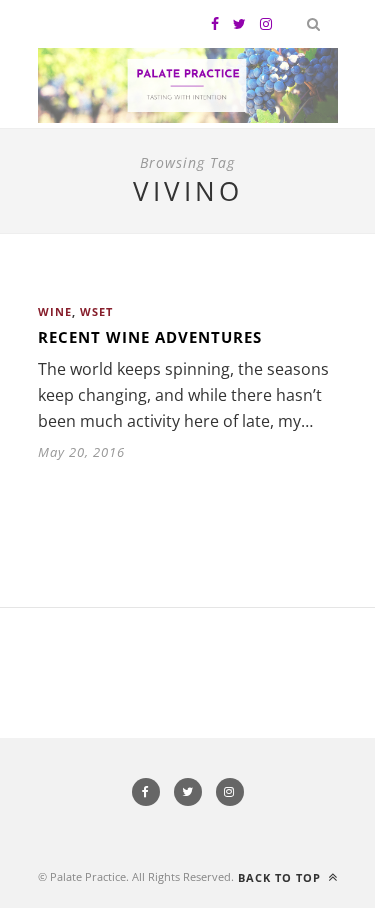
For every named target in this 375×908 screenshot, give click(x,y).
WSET (96, 311)
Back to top (281, 877)
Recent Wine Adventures (150, 337)
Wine (55, 311)
